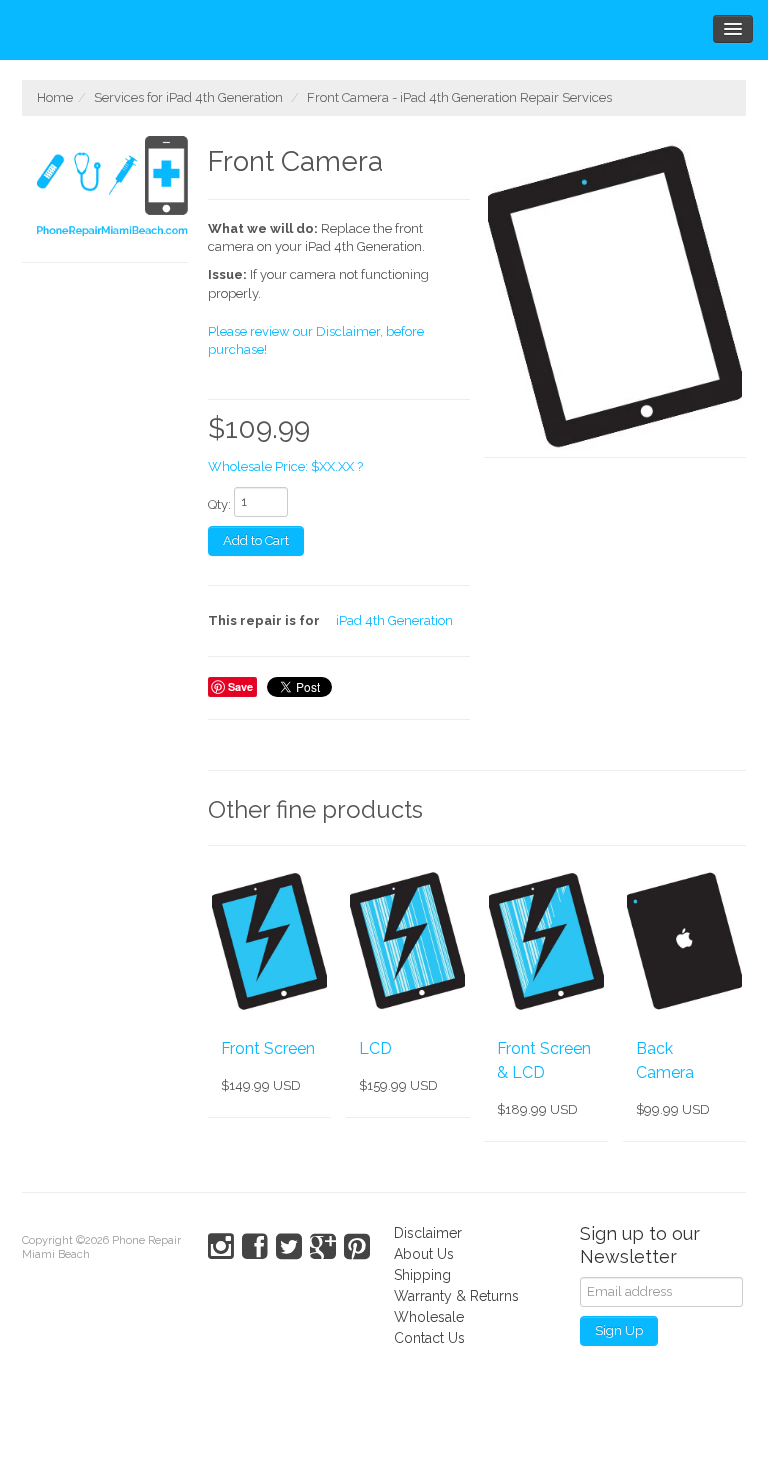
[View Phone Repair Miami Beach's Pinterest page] (357, 1247)
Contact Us (429, 1338)
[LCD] (407, 941)
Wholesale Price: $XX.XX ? (285, 466)
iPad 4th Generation (394, 620)
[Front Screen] (269, 941)
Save (240, 686)
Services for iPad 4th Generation (188, 97)
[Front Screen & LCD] (545, 941)
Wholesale (429, 1317)
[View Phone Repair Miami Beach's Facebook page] (255, 1247)
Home (55, 97)
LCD (375, 1048)
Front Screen (268, 1048)
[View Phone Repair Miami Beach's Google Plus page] (323, 1247)
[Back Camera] (684, 941)
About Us (424, 1254)
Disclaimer (428, 1233)
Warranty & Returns (456, 1296)
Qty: (219, 504)
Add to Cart (256, 540)
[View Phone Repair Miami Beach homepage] (112, 189)
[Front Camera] (615, 297)
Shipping (422, 1275)
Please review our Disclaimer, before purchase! (316, 340)
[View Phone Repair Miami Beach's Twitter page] (289, 1247)
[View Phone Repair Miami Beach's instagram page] (221, 1247)
